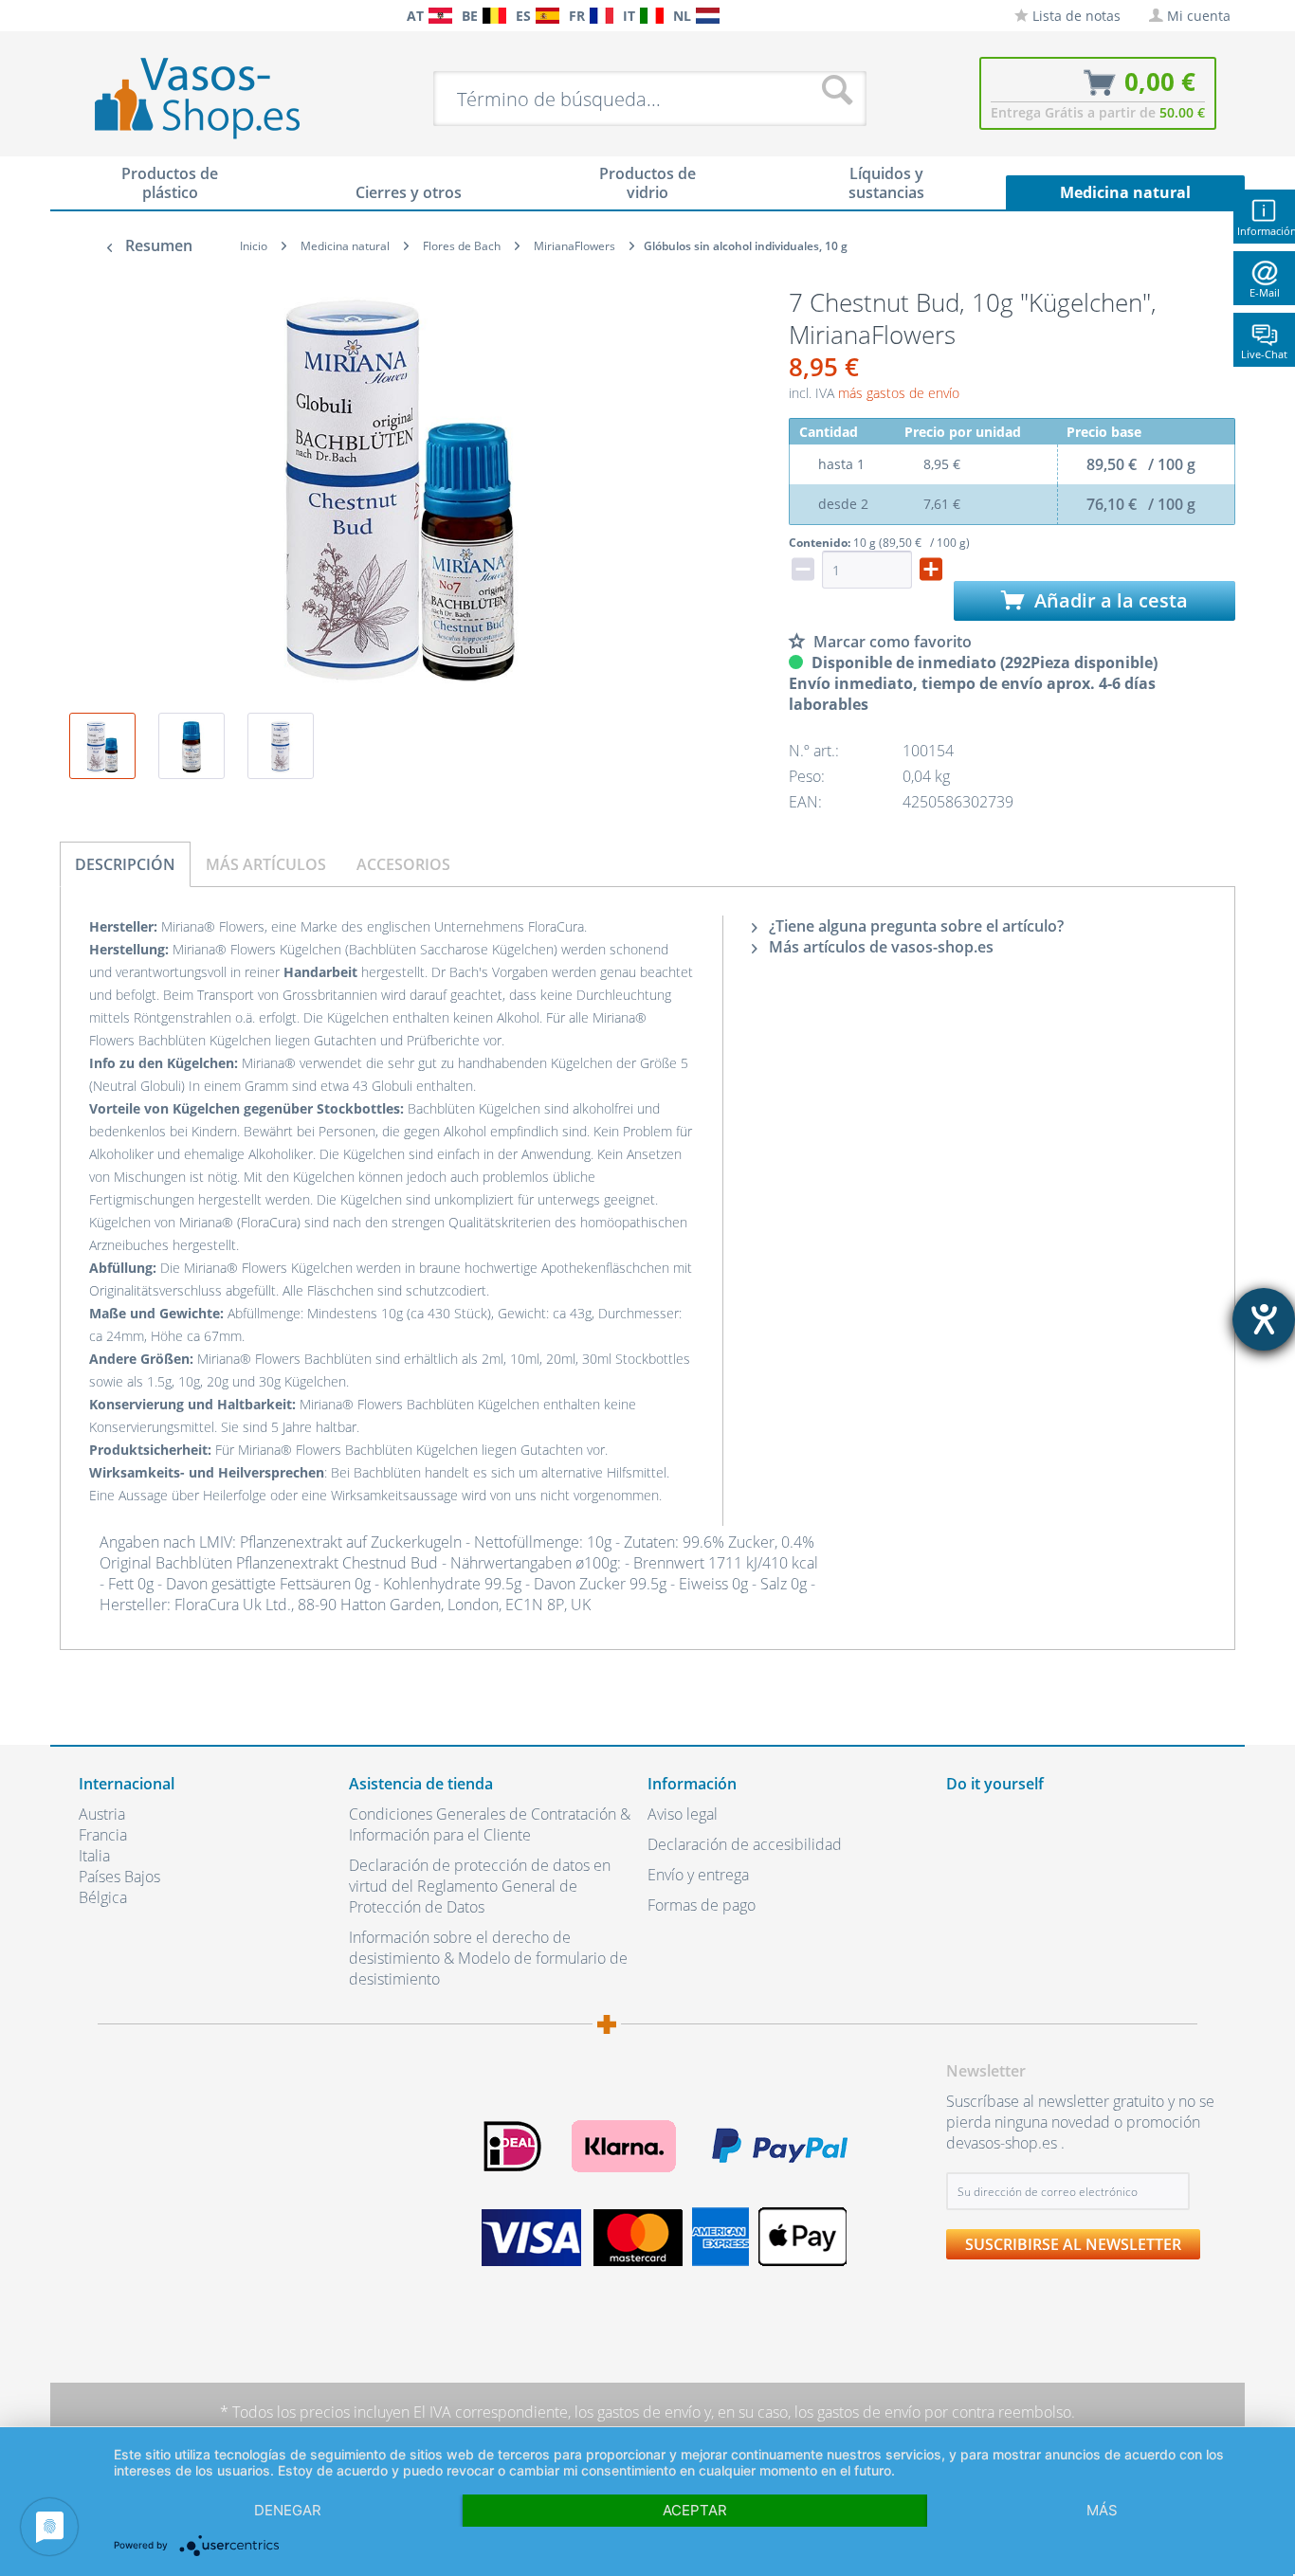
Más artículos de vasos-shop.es (879, 947)
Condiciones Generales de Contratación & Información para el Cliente (490, 1824)
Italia (94, 1856)
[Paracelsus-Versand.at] (440, 16)
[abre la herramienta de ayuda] (1264, 1319)
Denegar (288, 2510)
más (1102, 2510)
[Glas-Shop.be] (494, 16)
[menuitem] (88, 16)
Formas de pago (702, 1905)
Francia (103, 1835)
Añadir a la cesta (1109, 600)
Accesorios (403, 864)
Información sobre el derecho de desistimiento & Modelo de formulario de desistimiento (488, 1958)
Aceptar (695, 2510)
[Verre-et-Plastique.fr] (602, 16)
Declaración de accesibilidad (745, 1844)
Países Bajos (119, 1877)
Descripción (125, 864)
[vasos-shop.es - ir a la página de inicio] (213, 98)
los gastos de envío (638, 2412)
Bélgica (103, 1897)
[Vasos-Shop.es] (547, 16)
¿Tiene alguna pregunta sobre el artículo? (914, 926)
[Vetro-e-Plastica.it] (652, 16)
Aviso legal (683, 1814)
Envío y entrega (698, 1875)
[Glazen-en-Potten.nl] (708, 16)
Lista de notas (1075, 16)
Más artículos (266, 864)
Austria (102, 1814)
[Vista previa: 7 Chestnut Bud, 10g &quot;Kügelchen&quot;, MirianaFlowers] (102, 746)
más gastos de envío (899, 393)
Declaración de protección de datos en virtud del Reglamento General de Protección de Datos (480, 1886)
